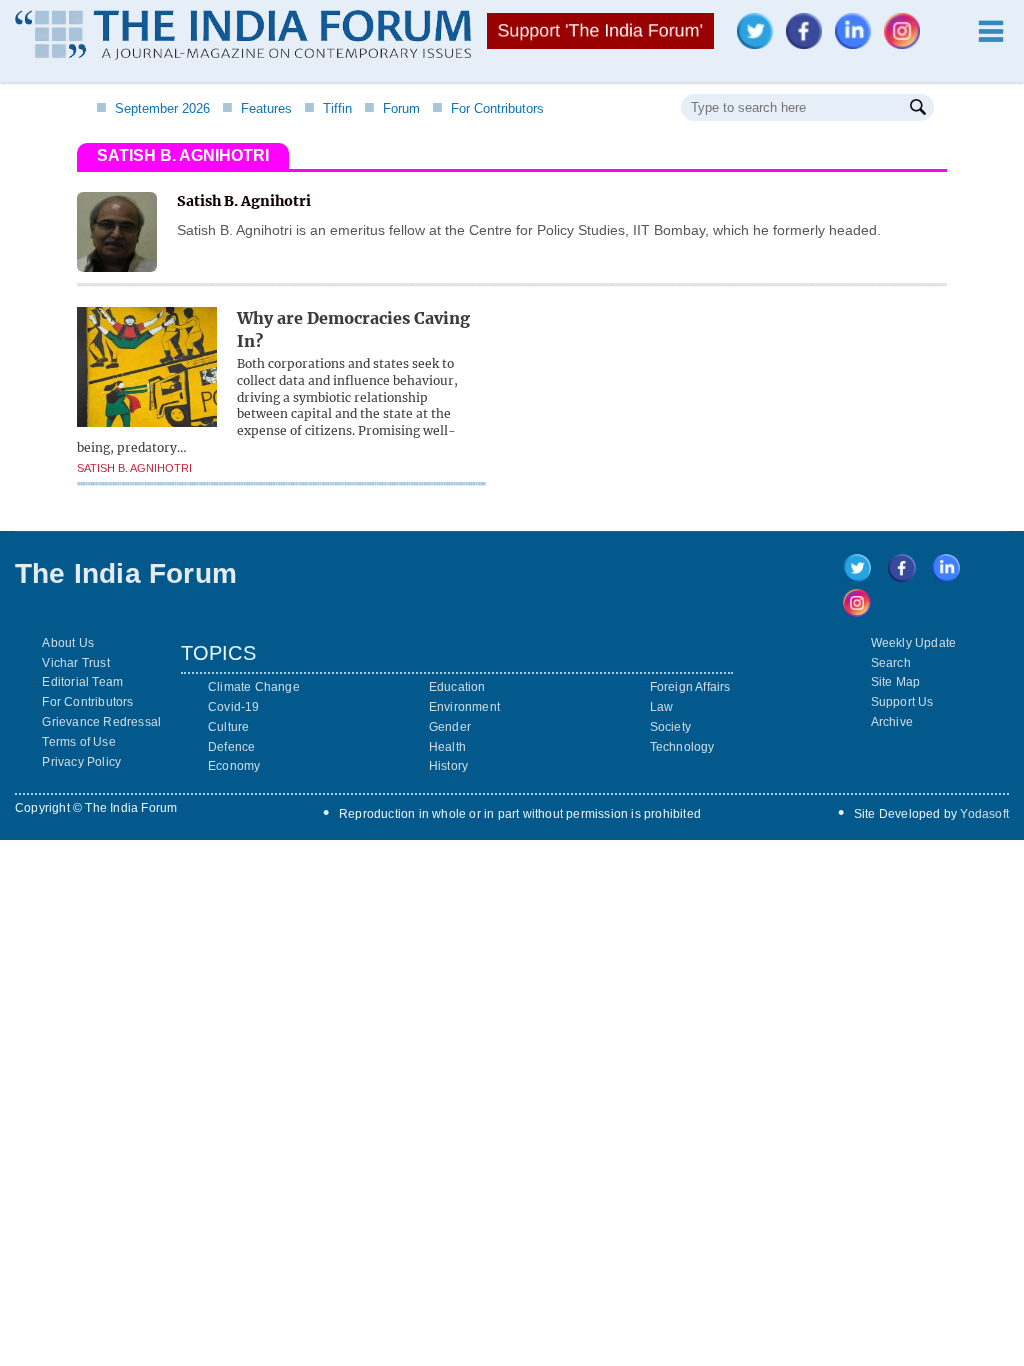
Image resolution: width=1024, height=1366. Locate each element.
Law (662, 707)
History (448, 766)
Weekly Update (914, 643)
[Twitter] (760, 43)
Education (457, 687)
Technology (682, 747)
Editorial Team (82, 682)
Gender (450, 727)
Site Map (896, 682)
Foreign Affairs (690, 687)
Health (447, 747)
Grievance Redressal (101, 722)
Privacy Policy (81, 762)
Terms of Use (78, 742)
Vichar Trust (75, 663)
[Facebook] (809, 43)
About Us (68, 643)
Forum (392, 108)
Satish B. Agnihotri (134, 468)
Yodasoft (984, 814)
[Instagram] (907, 43)
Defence (231, 747)
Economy (234, 766)
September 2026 (153, 108)
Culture (228, 727)
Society (670, 727)
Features (257, 108)
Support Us (902, 702)
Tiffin (328, 108)
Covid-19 (234, 707)
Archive (892, 722)
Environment (464, 707)
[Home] (243, 37)
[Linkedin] (858, 43)
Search (891, 663)
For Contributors (488, 108)
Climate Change (254, 687)
